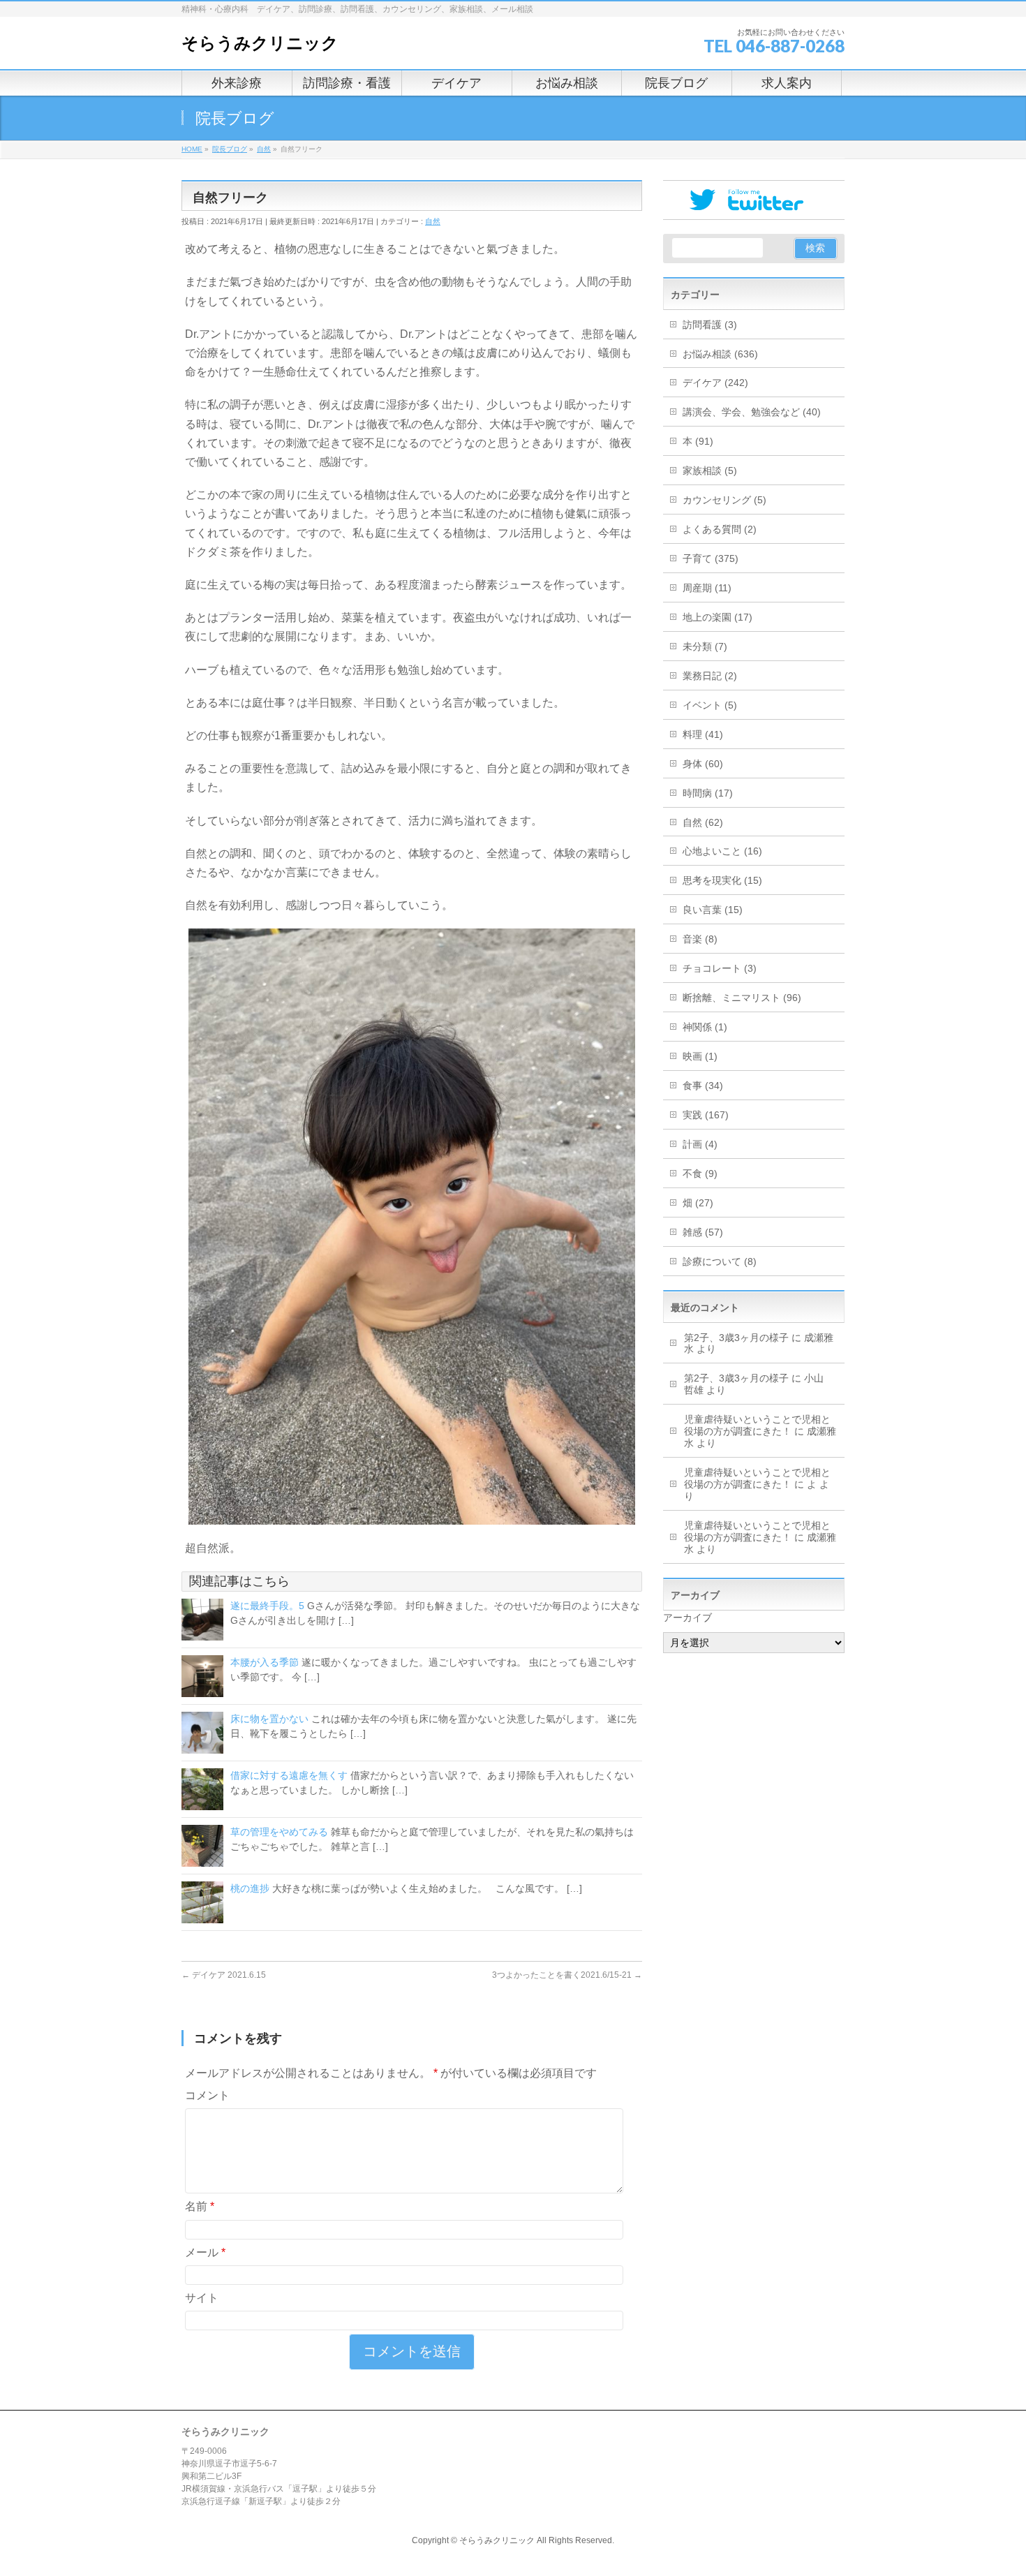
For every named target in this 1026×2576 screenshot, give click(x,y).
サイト (202, 2298)
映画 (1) (700, 1056)
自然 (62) (703, 822)
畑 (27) (698, 1203)
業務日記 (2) (710, 676)
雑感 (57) (703, 1232)
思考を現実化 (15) (722, 880)
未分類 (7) (705, 646)
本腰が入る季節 (265, 1662)
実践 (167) (706, 1115)
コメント (207, 2095)
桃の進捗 (250, 1888)
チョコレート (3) (720, 968)
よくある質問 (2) (720, 529)
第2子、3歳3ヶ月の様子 (736, 1338)
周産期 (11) (707, 588)
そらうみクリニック (260, 43)
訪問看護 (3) (710, 325)
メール (205, 2252)
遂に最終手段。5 (267, 1606)
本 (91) (698, 441)
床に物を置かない (269, 1719)
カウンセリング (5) (724, 500)
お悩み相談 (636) (720, 354)
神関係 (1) (705, 1027)
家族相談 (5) (710, 471)
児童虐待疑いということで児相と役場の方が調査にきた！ (757, 1425)
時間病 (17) (708, 793)
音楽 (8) (700, 939)
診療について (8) (720, 1261)
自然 (433, 221)
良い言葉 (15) (713, 910)
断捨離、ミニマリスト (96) (742, 998)
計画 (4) (700, 1144)
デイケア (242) (715, 383)
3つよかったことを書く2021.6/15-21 (567, 1975)
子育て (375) (711, 558)
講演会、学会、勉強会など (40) (752, 412)
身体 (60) (703, 764)
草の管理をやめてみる (279, 1832)
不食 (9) (700, 1174)
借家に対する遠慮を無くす (289, 1775)
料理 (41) (703, 734)
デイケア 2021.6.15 (224, 1975)
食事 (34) (703, 1086)
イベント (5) (710, 705)
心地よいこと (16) (722, 851)
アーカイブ (687, 1618)
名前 (200, 2206)
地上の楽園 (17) (718, 617)
